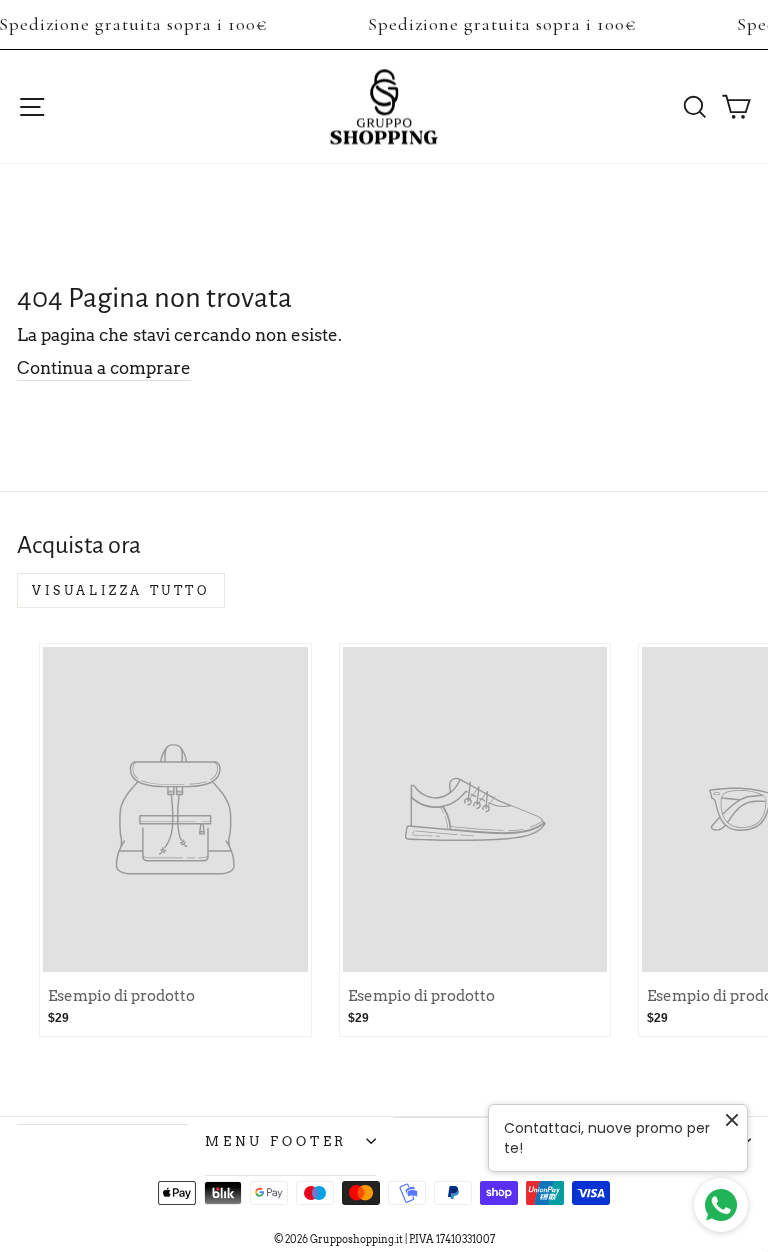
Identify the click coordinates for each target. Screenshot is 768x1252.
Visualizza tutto (121, 590)
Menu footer (276, 1141)
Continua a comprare (104, 368)
